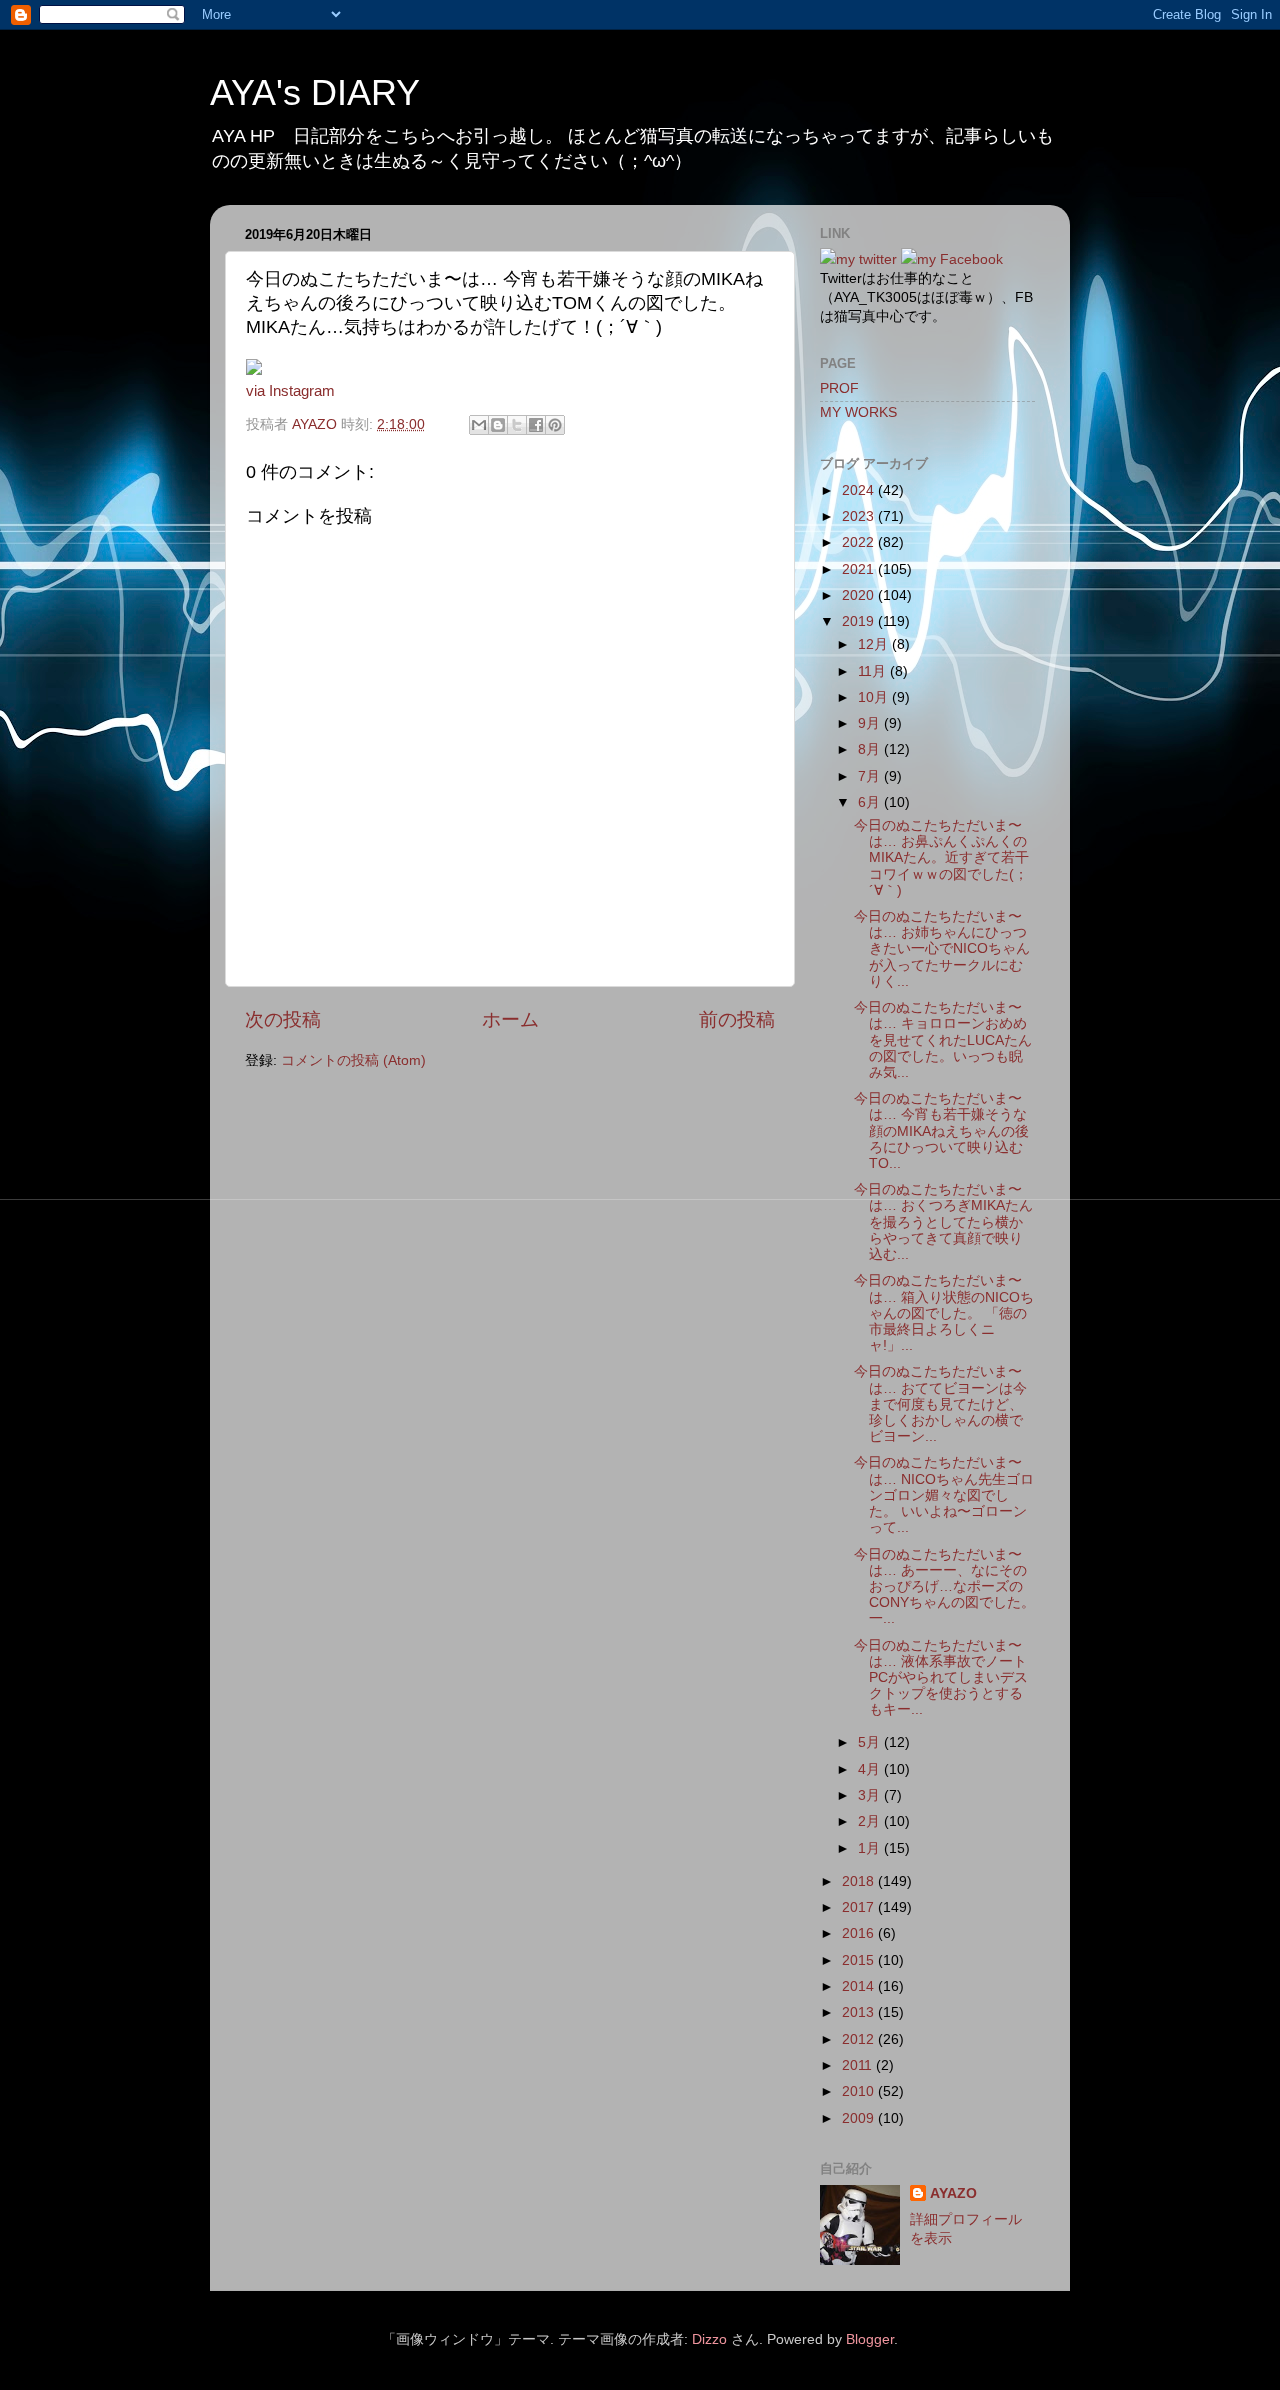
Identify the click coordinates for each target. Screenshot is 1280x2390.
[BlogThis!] (498, 425)
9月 (871, 723)
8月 (871, 749)
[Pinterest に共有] (555, 425)
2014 (860, 1986)
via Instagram (290, 391)
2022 (860, 542)
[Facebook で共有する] (536, 425)
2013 (860, 2012)
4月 (871, 1769)
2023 (860, 516)
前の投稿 (737, 1019)
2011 (859, 2065)
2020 (860, 595)
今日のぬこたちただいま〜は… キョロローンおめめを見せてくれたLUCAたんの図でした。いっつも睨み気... (943, 1040)
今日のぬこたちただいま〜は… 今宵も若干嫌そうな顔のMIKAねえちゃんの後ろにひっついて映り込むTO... (941, 1131)
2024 (860, 490)
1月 (871, 1848)
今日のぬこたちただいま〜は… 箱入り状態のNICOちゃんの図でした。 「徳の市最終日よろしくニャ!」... (944, 1313)
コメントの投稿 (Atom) (353, 1060)
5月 (871, 1742)
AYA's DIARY (315, 92)
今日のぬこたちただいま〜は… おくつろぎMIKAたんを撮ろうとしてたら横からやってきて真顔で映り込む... (943, 1222)
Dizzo (709, 2339)
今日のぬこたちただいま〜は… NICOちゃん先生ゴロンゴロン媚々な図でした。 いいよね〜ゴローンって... (944, 1495)
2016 (860, 1933)
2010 (860, 2091)
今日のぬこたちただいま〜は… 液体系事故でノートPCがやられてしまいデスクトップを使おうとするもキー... (941, 1678)
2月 (871, 1821)
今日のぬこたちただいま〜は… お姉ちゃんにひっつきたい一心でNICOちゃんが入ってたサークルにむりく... (942, 949)
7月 (871, 776)
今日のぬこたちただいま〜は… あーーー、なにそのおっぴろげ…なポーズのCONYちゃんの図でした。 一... (944, 1587)
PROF (839, 388)
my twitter (866, 259)
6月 (871, 802)
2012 (860, 2039)
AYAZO (953, 2193)
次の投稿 (283, 1019)
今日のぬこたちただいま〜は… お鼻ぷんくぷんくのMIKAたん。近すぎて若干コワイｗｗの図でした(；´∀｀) (941, 858)
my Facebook (960, 259)
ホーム (510, 1019)
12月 (875, 644)
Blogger (870, 2339)
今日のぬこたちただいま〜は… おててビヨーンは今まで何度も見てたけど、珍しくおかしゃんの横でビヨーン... (940, 1404)
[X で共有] (517, 425)
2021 (860, 569)
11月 (874, 671)
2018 (860, 1881)
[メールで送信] (479, 425)
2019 (860, 621)
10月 (875, 697)
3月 (871, 1795)
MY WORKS (858, 412)
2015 (860, 1960)
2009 (860, 2118)
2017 (860, 1907)
